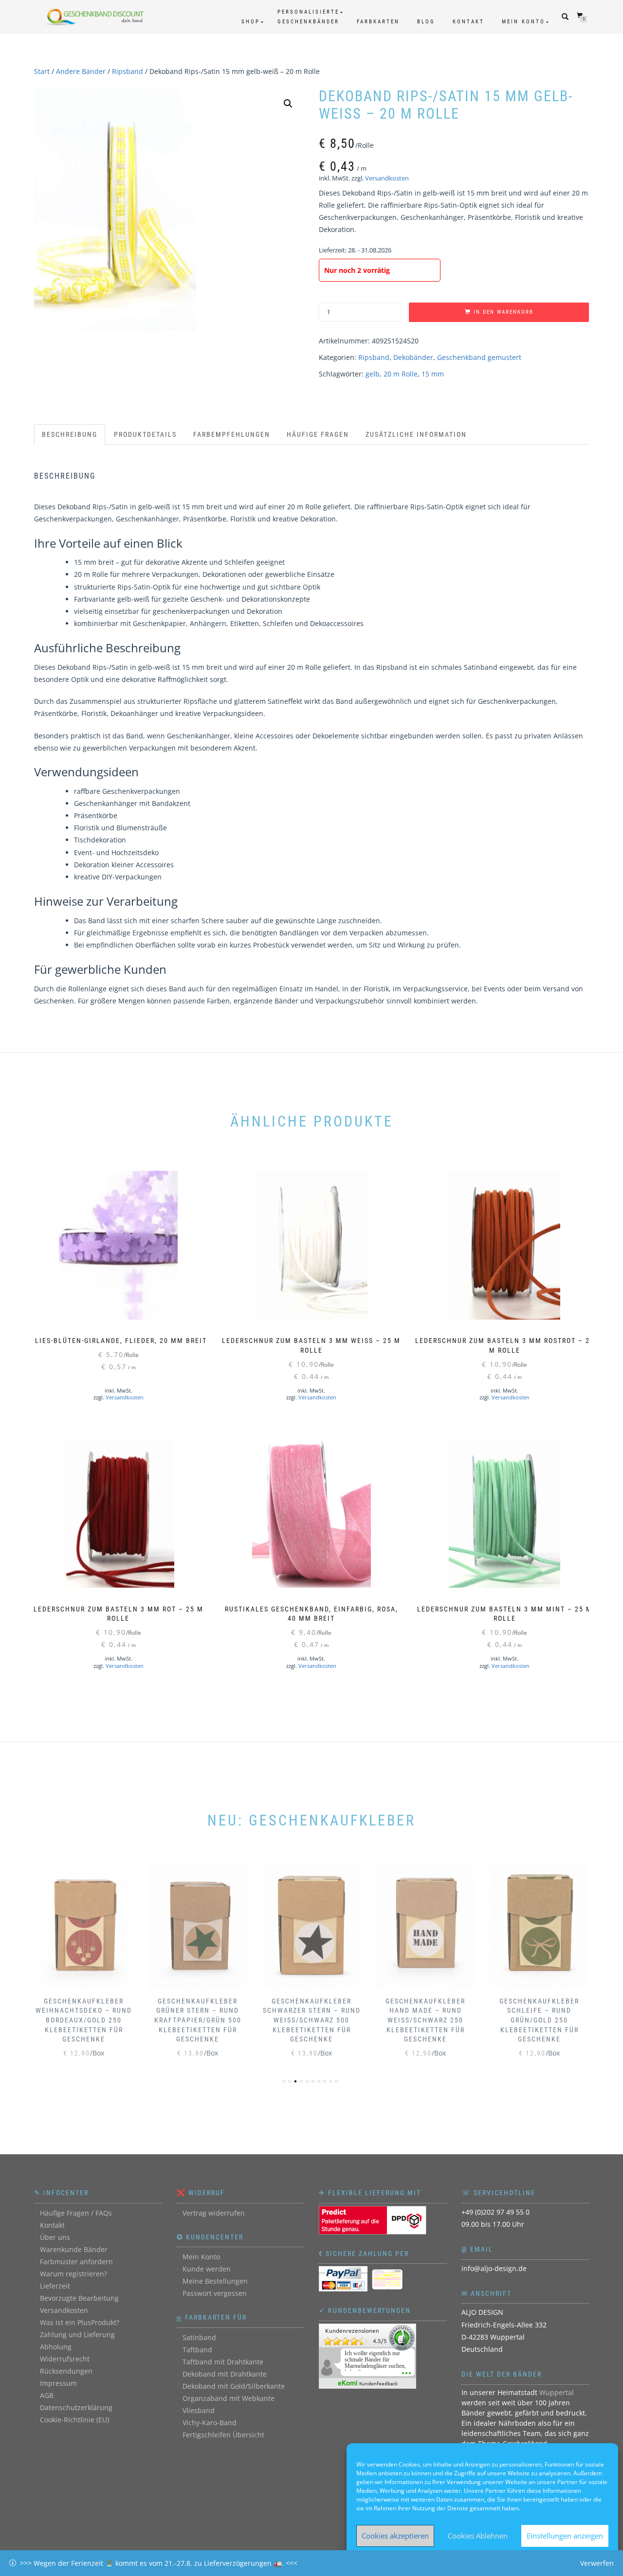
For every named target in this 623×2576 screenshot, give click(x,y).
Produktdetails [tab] (145, 434)
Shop (251, 22)
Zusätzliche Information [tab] (416, 434)
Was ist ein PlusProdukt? (80, 2322)
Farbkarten (378, 22)
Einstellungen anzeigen (565, 2536)
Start (42, 71)
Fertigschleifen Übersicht (223, 2435)
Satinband (199, 2337)
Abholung (56, 2347)
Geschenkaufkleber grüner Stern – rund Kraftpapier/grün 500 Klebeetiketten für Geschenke (198, 2020)
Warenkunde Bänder (74, 2249)
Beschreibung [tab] (70, 434)
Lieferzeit (55, 2286)
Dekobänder (413, 357)
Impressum (58, 2383)
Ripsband (128, 71)
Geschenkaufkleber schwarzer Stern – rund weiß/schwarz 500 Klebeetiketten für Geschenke (312, 2020)
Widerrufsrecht (65, 2359)
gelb (373, 374)
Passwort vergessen (215, 2293)
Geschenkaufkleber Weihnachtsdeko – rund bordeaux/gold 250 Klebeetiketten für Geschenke (84, 2020)
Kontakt (468, 22)
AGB (47, 2395)
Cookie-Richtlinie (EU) (74, 2420)
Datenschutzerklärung (76, 2407)
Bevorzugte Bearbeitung (79, 2298)
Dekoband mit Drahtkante (225, 2374)
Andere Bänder (81, 71)
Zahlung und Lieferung (77, 2334)
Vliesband (199, 2410)
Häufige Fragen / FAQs (76, 2213)
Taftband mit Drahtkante (223, 2362)
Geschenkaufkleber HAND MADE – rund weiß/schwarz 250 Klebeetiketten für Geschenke (425, 2020)
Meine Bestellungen (215, 2281)
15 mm (433, 374)
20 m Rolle (401, 374)
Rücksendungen (66, 2371)
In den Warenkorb (504, 312)
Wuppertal (557, 2392)
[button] (288, 104)
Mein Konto (523, 22)
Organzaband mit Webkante (229, 2398)
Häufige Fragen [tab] (318, 434)
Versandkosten (387, 178)
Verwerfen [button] (597, 2563)
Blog (426, 22)
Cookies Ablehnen (478, 2536)
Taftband (197, 2350)
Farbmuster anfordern (76, 2262)
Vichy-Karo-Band (210, 2423)
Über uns (55, 2237)
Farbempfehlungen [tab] (232, 434)
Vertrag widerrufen (214, 2213)
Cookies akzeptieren (395, 2536)
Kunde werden (207, 2269)
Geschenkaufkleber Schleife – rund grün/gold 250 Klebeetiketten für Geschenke (539, 2020)
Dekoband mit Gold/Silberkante (234, 2386)
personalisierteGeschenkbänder (308, 17)
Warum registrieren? (73, 2274)
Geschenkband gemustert (479, 357)
